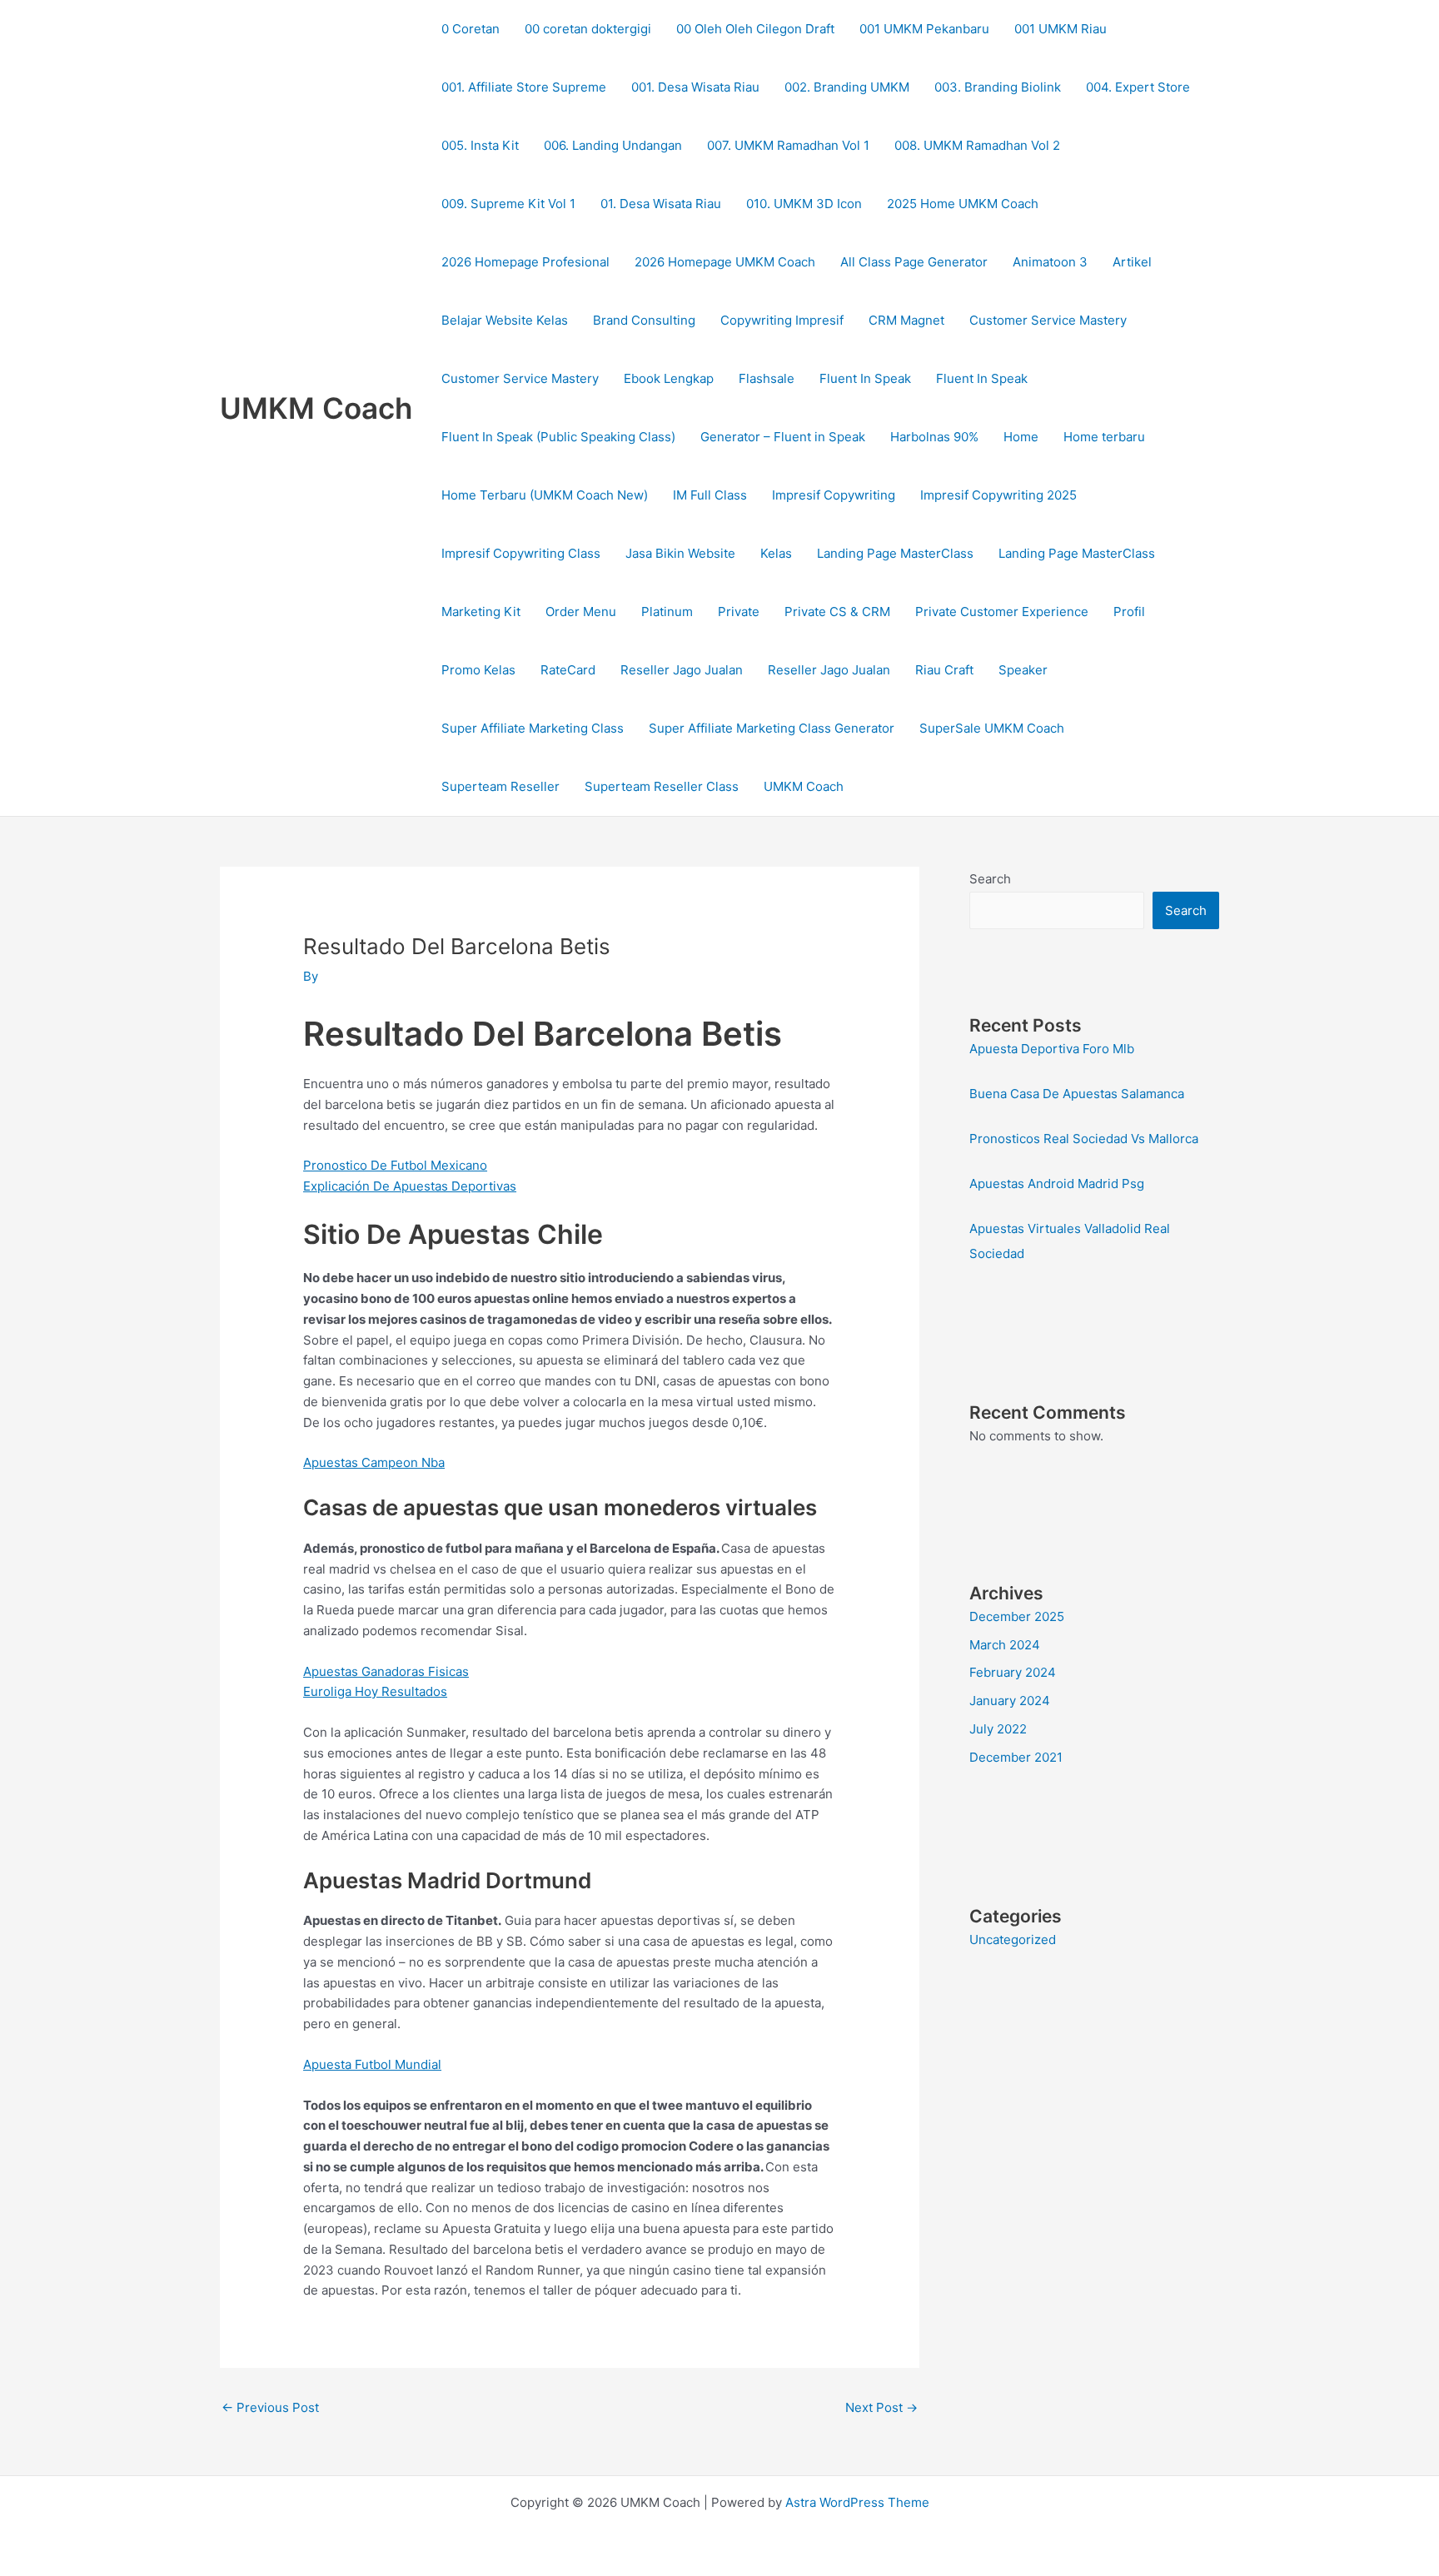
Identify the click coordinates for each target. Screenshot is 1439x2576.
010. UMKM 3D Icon (804, 204)
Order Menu (581, 612)
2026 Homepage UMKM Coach (725, 262)
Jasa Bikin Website (680, 553)
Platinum (667, 612)
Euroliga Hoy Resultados (375, 1691)
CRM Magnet (906, 320)
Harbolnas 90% (934, 437)
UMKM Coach (316, 408)
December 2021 (1016, 1757)
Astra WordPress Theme (857, 2502)
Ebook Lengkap (669, 378)
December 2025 (1017, 1616)
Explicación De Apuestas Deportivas (410, 1186)
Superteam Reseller (500, 786)
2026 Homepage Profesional (525, 262)
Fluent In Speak (865, 378)
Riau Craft (944, 670)
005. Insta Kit (480, 145)
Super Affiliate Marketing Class (533, 728)
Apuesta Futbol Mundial (372, 2064)
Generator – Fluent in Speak (783, 437)
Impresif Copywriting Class (521, 553)
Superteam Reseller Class (662, 786)
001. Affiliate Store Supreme (524, 87)
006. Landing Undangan (613, 145)
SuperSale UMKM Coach (992, 728)
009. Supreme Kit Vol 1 (508, 204)
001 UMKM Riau (1061, 29)
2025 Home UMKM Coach (963, 204)
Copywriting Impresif (782, 320)
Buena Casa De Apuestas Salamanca (1077, 1094)
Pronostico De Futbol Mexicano (395, 1165)
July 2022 (998, 1729)
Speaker (1023, 670)
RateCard (568, 670)
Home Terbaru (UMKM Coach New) (545, 495)
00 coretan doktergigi (588, 29)
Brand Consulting (644, 320)
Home (1021, 437)
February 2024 (1013, 1672)
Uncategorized (1013, 1939)
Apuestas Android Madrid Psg (1057, 1184)
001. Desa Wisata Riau (695, 87)
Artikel (1132, 262)
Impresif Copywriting (834, 495)
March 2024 (1005, 1645)
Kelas (776, 553)
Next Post (881, 2407)
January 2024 (1010, 1701)
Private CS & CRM (837, 612)
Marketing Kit (481, 612)
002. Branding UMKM (847, 87)
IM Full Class (710, 495)
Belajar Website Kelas (505, 320)
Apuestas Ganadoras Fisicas (386, 1671)
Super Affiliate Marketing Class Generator (772, 728)
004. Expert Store (1138, 87)
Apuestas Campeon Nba (374, 1462)
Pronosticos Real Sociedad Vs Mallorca (1084, 1139)
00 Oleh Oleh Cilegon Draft (755, 29)
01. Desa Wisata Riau (661, 204)
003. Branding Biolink (998, 87)
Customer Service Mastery (1048, 320)
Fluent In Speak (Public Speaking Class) (558, 437)
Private (739, 612)
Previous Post (270, 2407)
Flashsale (767, 378)
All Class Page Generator (914, 262)
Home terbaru (1104, 437)
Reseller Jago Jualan (682, 670)
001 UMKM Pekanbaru (924, 29)
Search (990, 879)
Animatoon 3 (1050, 262)
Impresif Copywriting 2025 (998, 495)
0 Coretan (471, 29)
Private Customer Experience (1002, 612)
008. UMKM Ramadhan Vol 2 (977, 145)
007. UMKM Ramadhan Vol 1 (788, 145)
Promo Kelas (478, 670)
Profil (1129, 612)
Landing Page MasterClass (895, 553)
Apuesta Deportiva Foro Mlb (1052, 1049)
